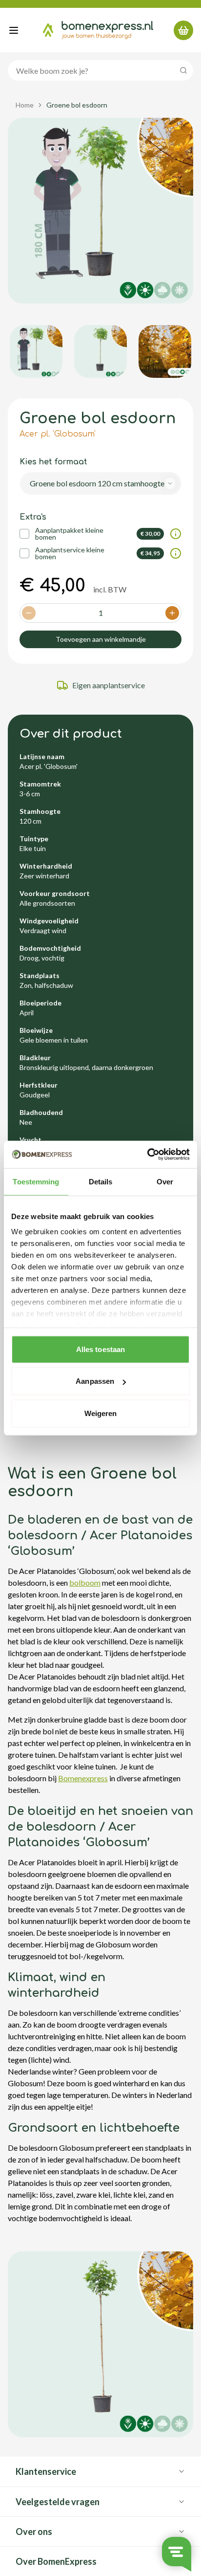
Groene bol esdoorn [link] (77, 105)
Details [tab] (101, 1181)
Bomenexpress (83, 1778)
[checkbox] (24, 534)
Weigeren (101, 1413)
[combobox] (100, 483)
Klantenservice (46, 2471)
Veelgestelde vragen (58, 2502)
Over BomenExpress (56, 2561)
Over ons (34, 2532)
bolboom (85, 1583)
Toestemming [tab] (36, 1181)
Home (25, 105)
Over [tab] (165, 1181)
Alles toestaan (100, 1349)
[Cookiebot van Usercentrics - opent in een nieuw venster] (147, 1155)
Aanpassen (95, 1381)
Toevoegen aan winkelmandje (101, 639)
